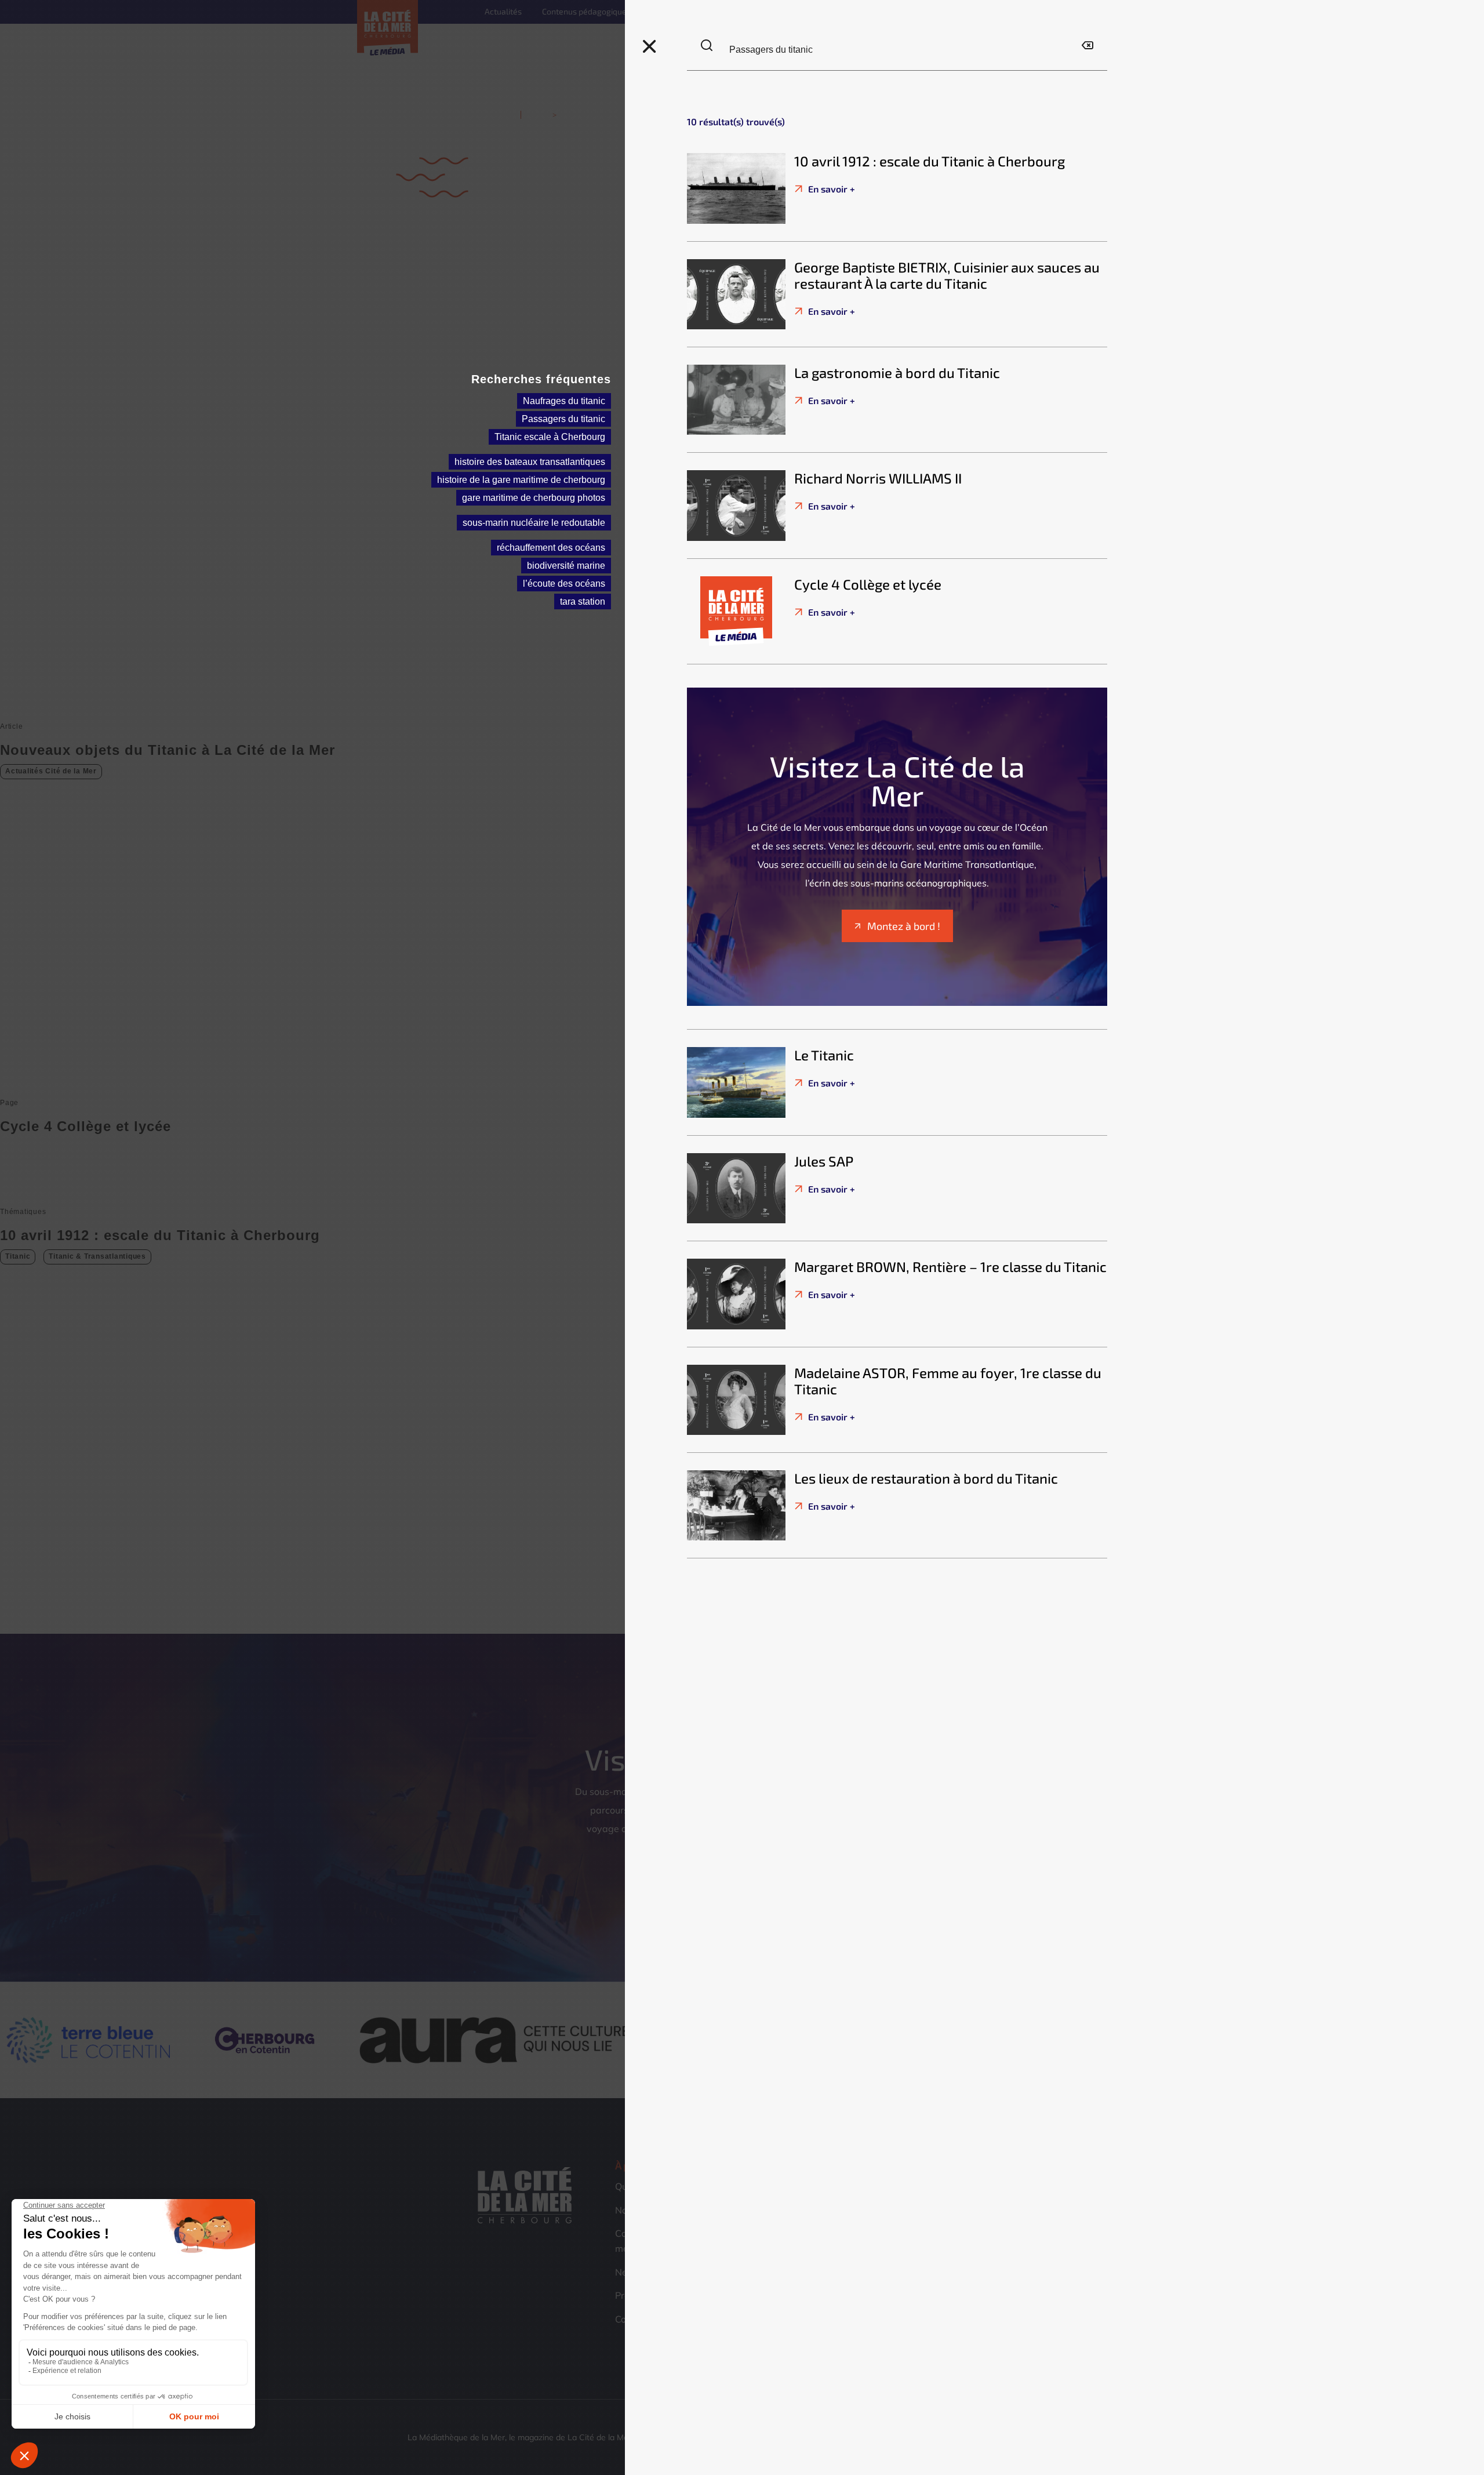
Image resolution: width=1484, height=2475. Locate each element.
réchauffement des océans (551, 548)
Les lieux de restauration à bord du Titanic (926, 1478)
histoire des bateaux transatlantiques (530, 462)
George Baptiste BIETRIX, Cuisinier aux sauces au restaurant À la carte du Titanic (947, 275)
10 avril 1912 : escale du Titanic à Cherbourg (930, 161)
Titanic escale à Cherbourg (550, 437)
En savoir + (830, 189)
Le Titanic (824, 1055)
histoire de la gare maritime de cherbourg (521, 480)
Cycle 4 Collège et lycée (868, 584)
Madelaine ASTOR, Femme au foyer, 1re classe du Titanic (948, 1381)
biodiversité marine (566, 566)
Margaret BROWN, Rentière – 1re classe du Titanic (950, 1266)
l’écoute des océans (564, 584)
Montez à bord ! (904, 926)
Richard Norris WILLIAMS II (878, 478)
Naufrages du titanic (564, 401)
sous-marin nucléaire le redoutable (534, 523)
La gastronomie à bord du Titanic (897, 372)
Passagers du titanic (563, 419)
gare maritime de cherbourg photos (534, 498)
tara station (583, 602)
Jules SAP (824, 1161)
